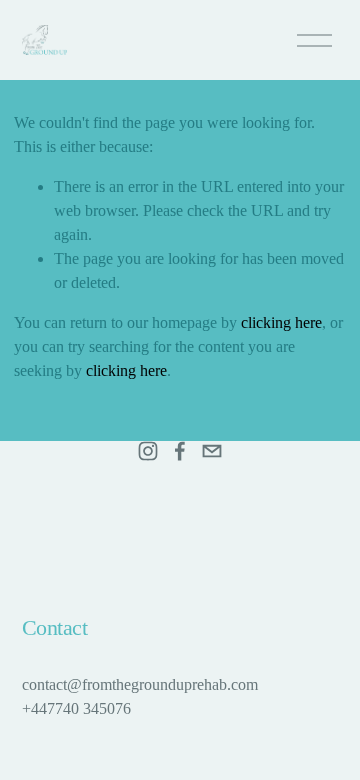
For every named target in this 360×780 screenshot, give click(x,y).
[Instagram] (148, 451)
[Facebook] (180, 451)
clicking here (281, 322)
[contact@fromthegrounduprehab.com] (212, 451)
